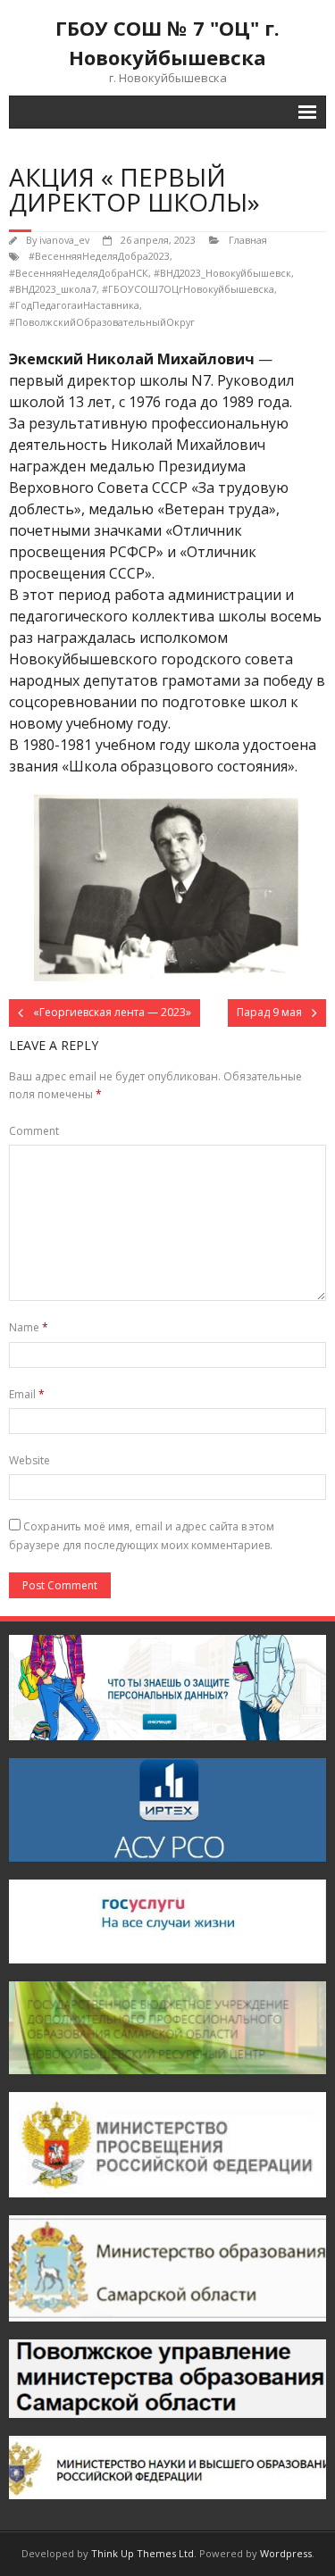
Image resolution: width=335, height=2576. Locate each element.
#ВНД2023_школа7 (53, 289)
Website (29, 1460)
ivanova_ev (64, 240)
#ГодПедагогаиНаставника (74, 305)
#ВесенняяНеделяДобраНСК (79, 273)
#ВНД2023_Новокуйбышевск (222, 273)
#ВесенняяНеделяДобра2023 (99, 256)
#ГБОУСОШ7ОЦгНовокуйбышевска (188, 289)
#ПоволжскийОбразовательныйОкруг (102, 322)
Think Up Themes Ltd (142, 2553)
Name (29, 1327)
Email (27, 1394)
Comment (34, 1131)
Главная (248, 240)
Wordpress (286, 2553)
